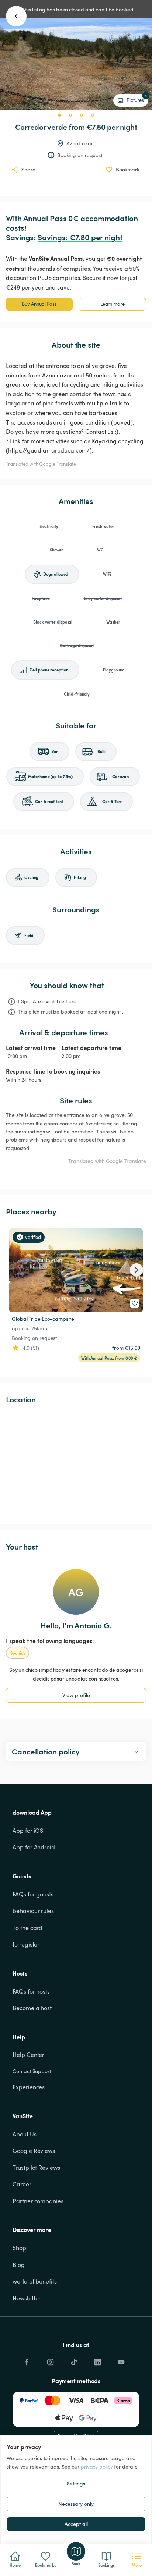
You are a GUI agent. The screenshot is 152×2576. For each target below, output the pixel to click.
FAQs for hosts (31, 1991)
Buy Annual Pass (39, 304)
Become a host (32, 2008)
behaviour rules (33, 1911)
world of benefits (34, 2281)
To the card (27, 1928)
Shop (19, 2248)
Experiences (29, 2087)
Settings (76, 2483)
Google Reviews (34, 2151)
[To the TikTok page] (74, 2360)
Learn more (113, 304)
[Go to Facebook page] (27, 2360)
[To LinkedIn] (97, 2360)
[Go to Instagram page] (50, 2360)
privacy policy (97, 2467)
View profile (76, 1695)
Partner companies (38, 2201)
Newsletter (27, 2298)
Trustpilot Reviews (36, 2168)
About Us (24, 2134)
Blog (19, 2265)
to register (26, 1944)
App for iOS (28, 1831)
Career (22, 2184)
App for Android (34, 1847)
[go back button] (16, 16)
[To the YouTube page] (121, 2360)
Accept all (76, 2524)
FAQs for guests (33, 1894)
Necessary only (76, 2504)
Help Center (28, 2055)
